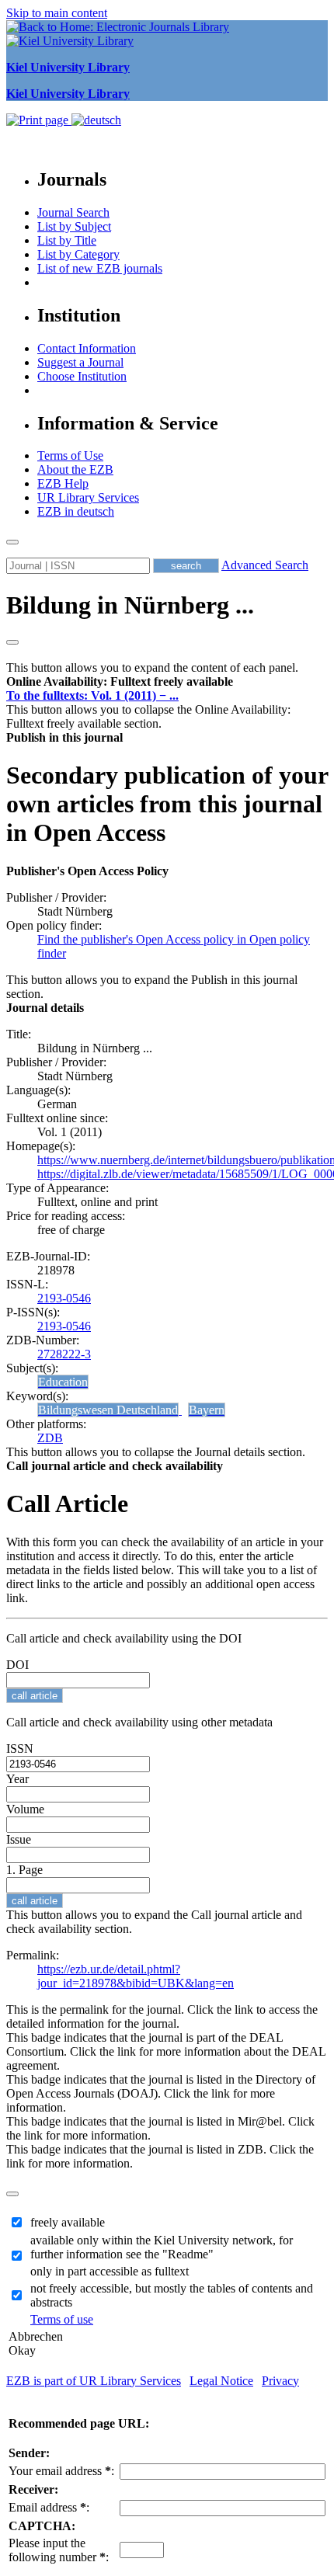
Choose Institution (82, 376)
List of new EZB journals (100, 268)
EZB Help (63, 483)
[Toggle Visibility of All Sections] (12, 642)
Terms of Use (70, 455)
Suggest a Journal (80, 362)
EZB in (76, 511)
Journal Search (73, 212)
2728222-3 (64, 1354)
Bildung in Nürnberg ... (130, 605)
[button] (120, 681)
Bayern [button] (207, 1410)
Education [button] (63, 1382)
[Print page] (39, 120)
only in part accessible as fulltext (110, 2271)
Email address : (49, 2507)
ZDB (50, 1438)
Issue (19, 1839)
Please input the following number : (59, 2550)
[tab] (167, 682)
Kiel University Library (68, 67)
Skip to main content (57, 13)
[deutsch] (96, 120)
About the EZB (75, 469)
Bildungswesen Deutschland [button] (108, 1410)
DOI (17, 1665)
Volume (25, 1809)
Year (17, 1779)
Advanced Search (265, 565)
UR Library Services (88, 497)
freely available (68, 2222)
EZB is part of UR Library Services (94, 2381)
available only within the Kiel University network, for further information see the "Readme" (162, 2247)
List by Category (78, 254)
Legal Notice (221, 2381)
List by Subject (74, 226)
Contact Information (87, 348)
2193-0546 (64, 1298)
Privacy (280, 2381)
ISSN (20, 1749)
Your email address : (61, 2471)
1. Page (24, 1870)
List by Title (67, 240)
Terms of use (62, 2319)
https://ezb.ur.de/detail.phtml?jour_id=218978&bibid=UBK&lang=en (136, 1976)
